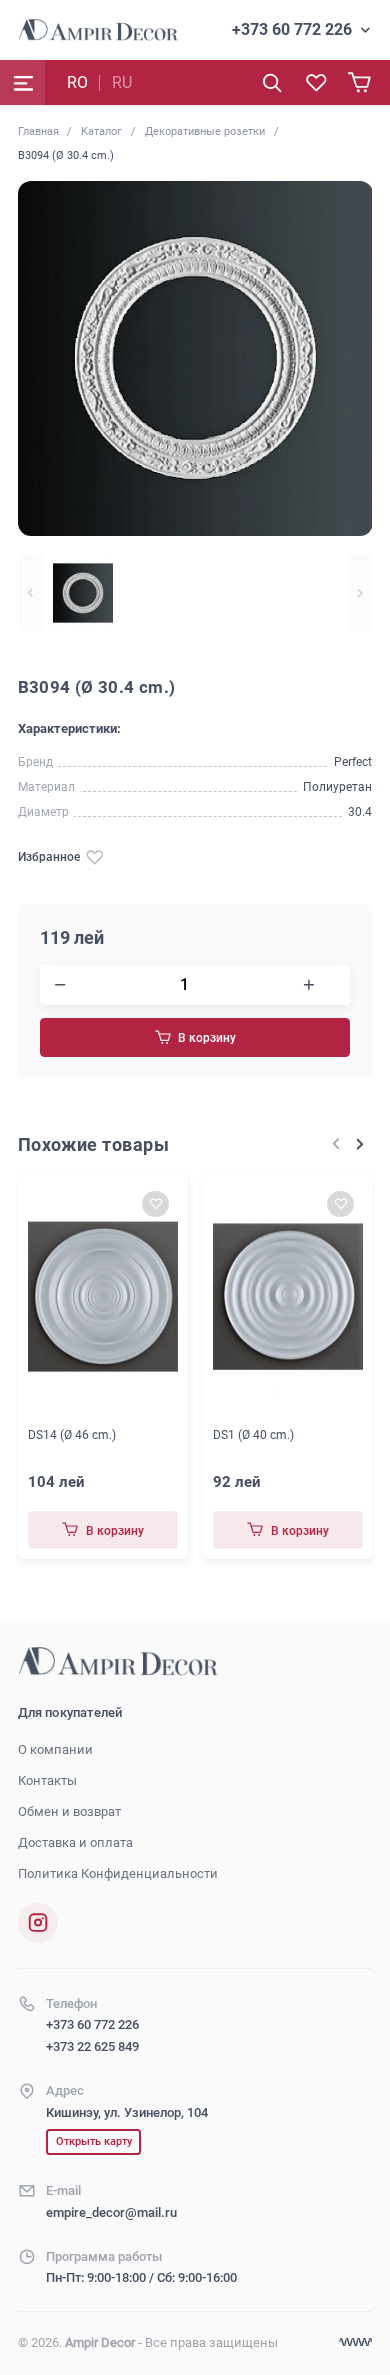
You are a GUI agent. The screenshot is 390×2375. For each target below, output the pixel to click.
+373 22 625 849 (92, 2046)
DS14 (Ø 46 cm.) (72, 1435)
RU (122, 82)
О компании (55, 1749)
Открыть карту (94, 2141)
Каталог (101, 131)
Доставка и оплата (75, 1842)
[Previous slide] (30, 593)
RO (77, 82)
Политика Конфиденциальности (118, 1873)
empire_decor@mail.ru (111, 2212)
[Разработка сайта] (355, 2342)
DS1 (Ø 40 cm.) (253, 1435)
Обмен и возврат (69, 1811)
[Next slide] (359, 593)
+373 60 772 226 (292, 29)
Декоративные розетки (205, 131)
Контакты (47, 1780)
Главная (38, 131)
